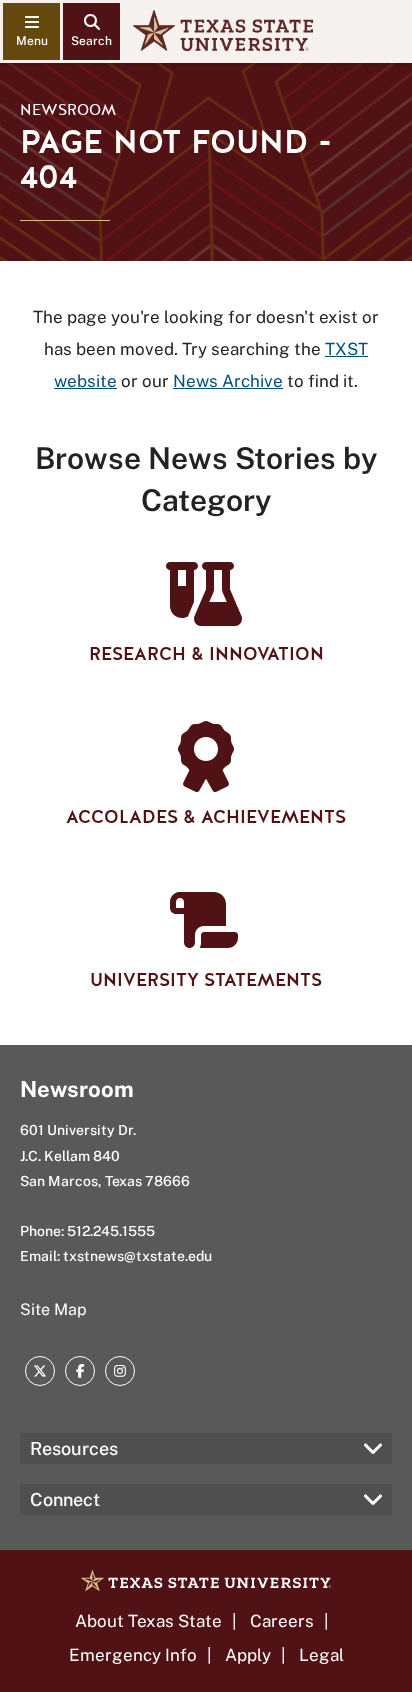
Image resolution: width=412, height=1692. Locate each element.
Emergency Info (133, 1655)
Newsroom (68, 110)
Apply (248, 1655)
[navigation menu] (31, 31)
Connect (65, 1499)
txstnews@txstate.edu (137, 1256)
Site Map (53, 1309)
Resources (74, 1448)
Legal (321, 1655)
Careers (282, 1621)
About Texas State (148, 1621)
